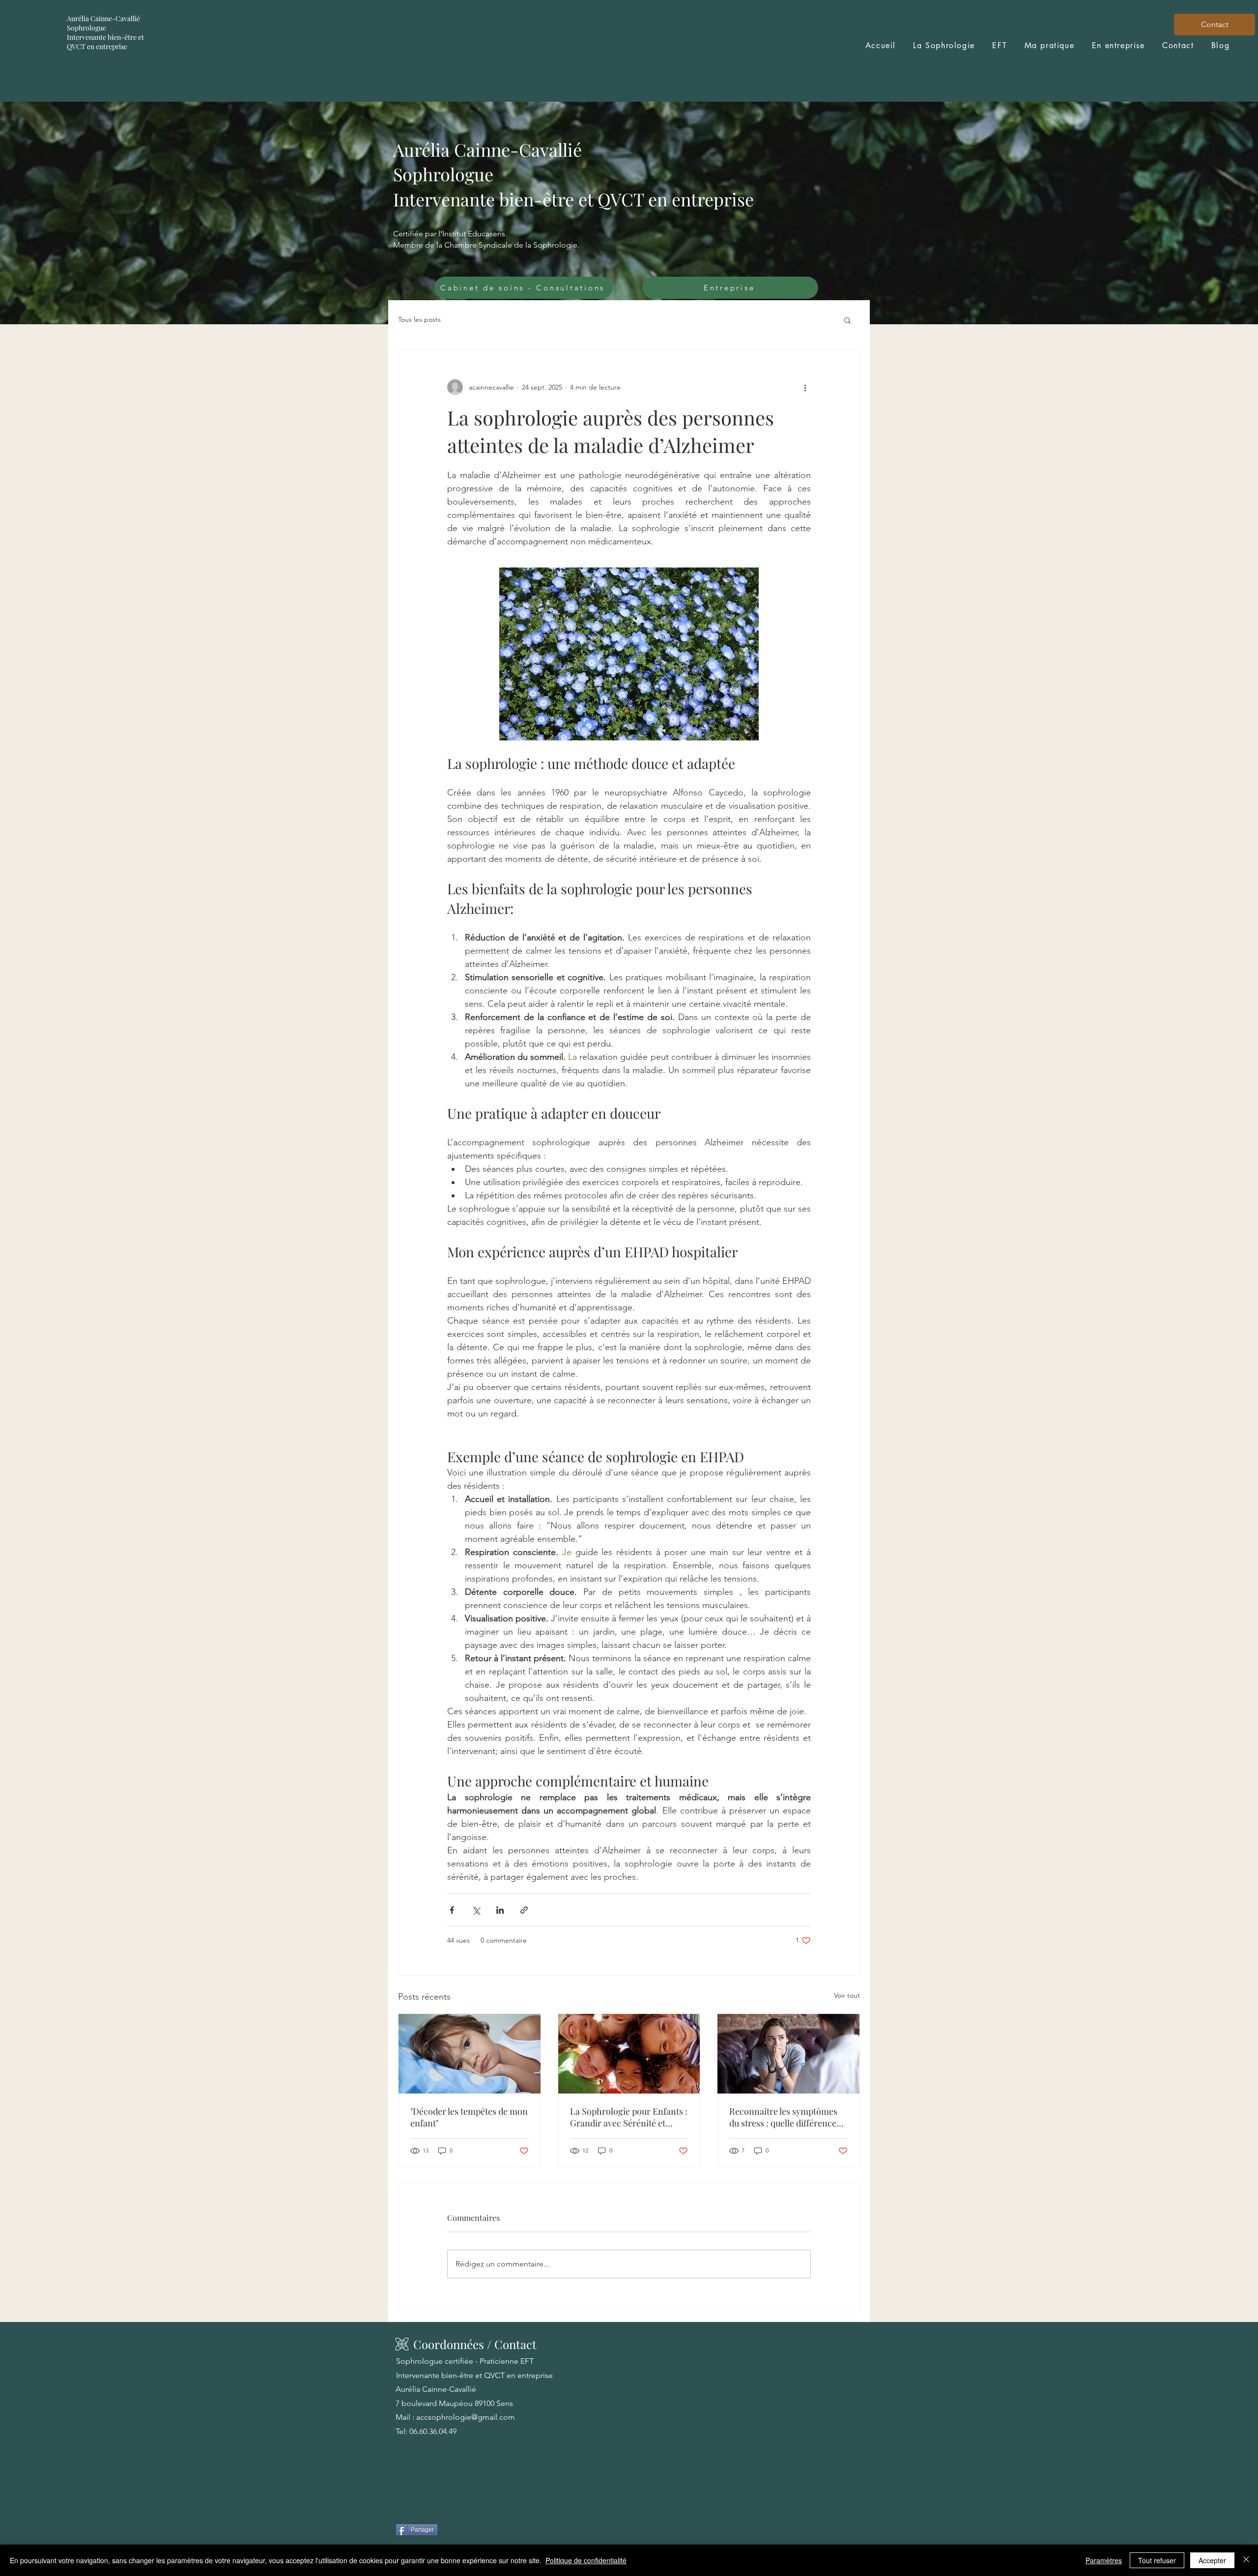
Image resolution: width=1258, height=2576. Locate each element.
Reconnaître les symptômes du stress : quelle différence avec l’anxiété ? (783, 2117)
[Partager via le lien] (524, 1910)
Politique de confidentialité (586, 2560)
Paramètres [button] (1104, 2560)
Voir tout (847, 1995)
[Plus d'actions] (805, 387)
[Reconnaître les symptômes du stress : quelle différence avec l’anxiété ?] (788, 2054)
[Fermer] (1246, 2560)
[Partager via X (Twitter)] (476, 1910)
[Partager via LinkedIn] (500, 1910)
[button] (847, 320)
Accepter (1212, 2560)
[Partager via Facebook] (452, 1910)
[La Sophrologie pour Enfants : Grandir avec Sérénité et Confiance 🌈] (629, 2054)
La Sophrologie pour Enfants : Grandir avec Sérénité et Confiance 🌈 (629, 2117)
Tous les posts (419, 319)
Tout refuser (1157, 2560)
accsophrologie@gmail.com (466, 2417)
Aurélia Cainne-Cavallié (104, 18)
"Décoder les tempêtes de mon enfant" (469, 2117)
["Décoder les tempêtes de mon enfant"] (470, 2054)
